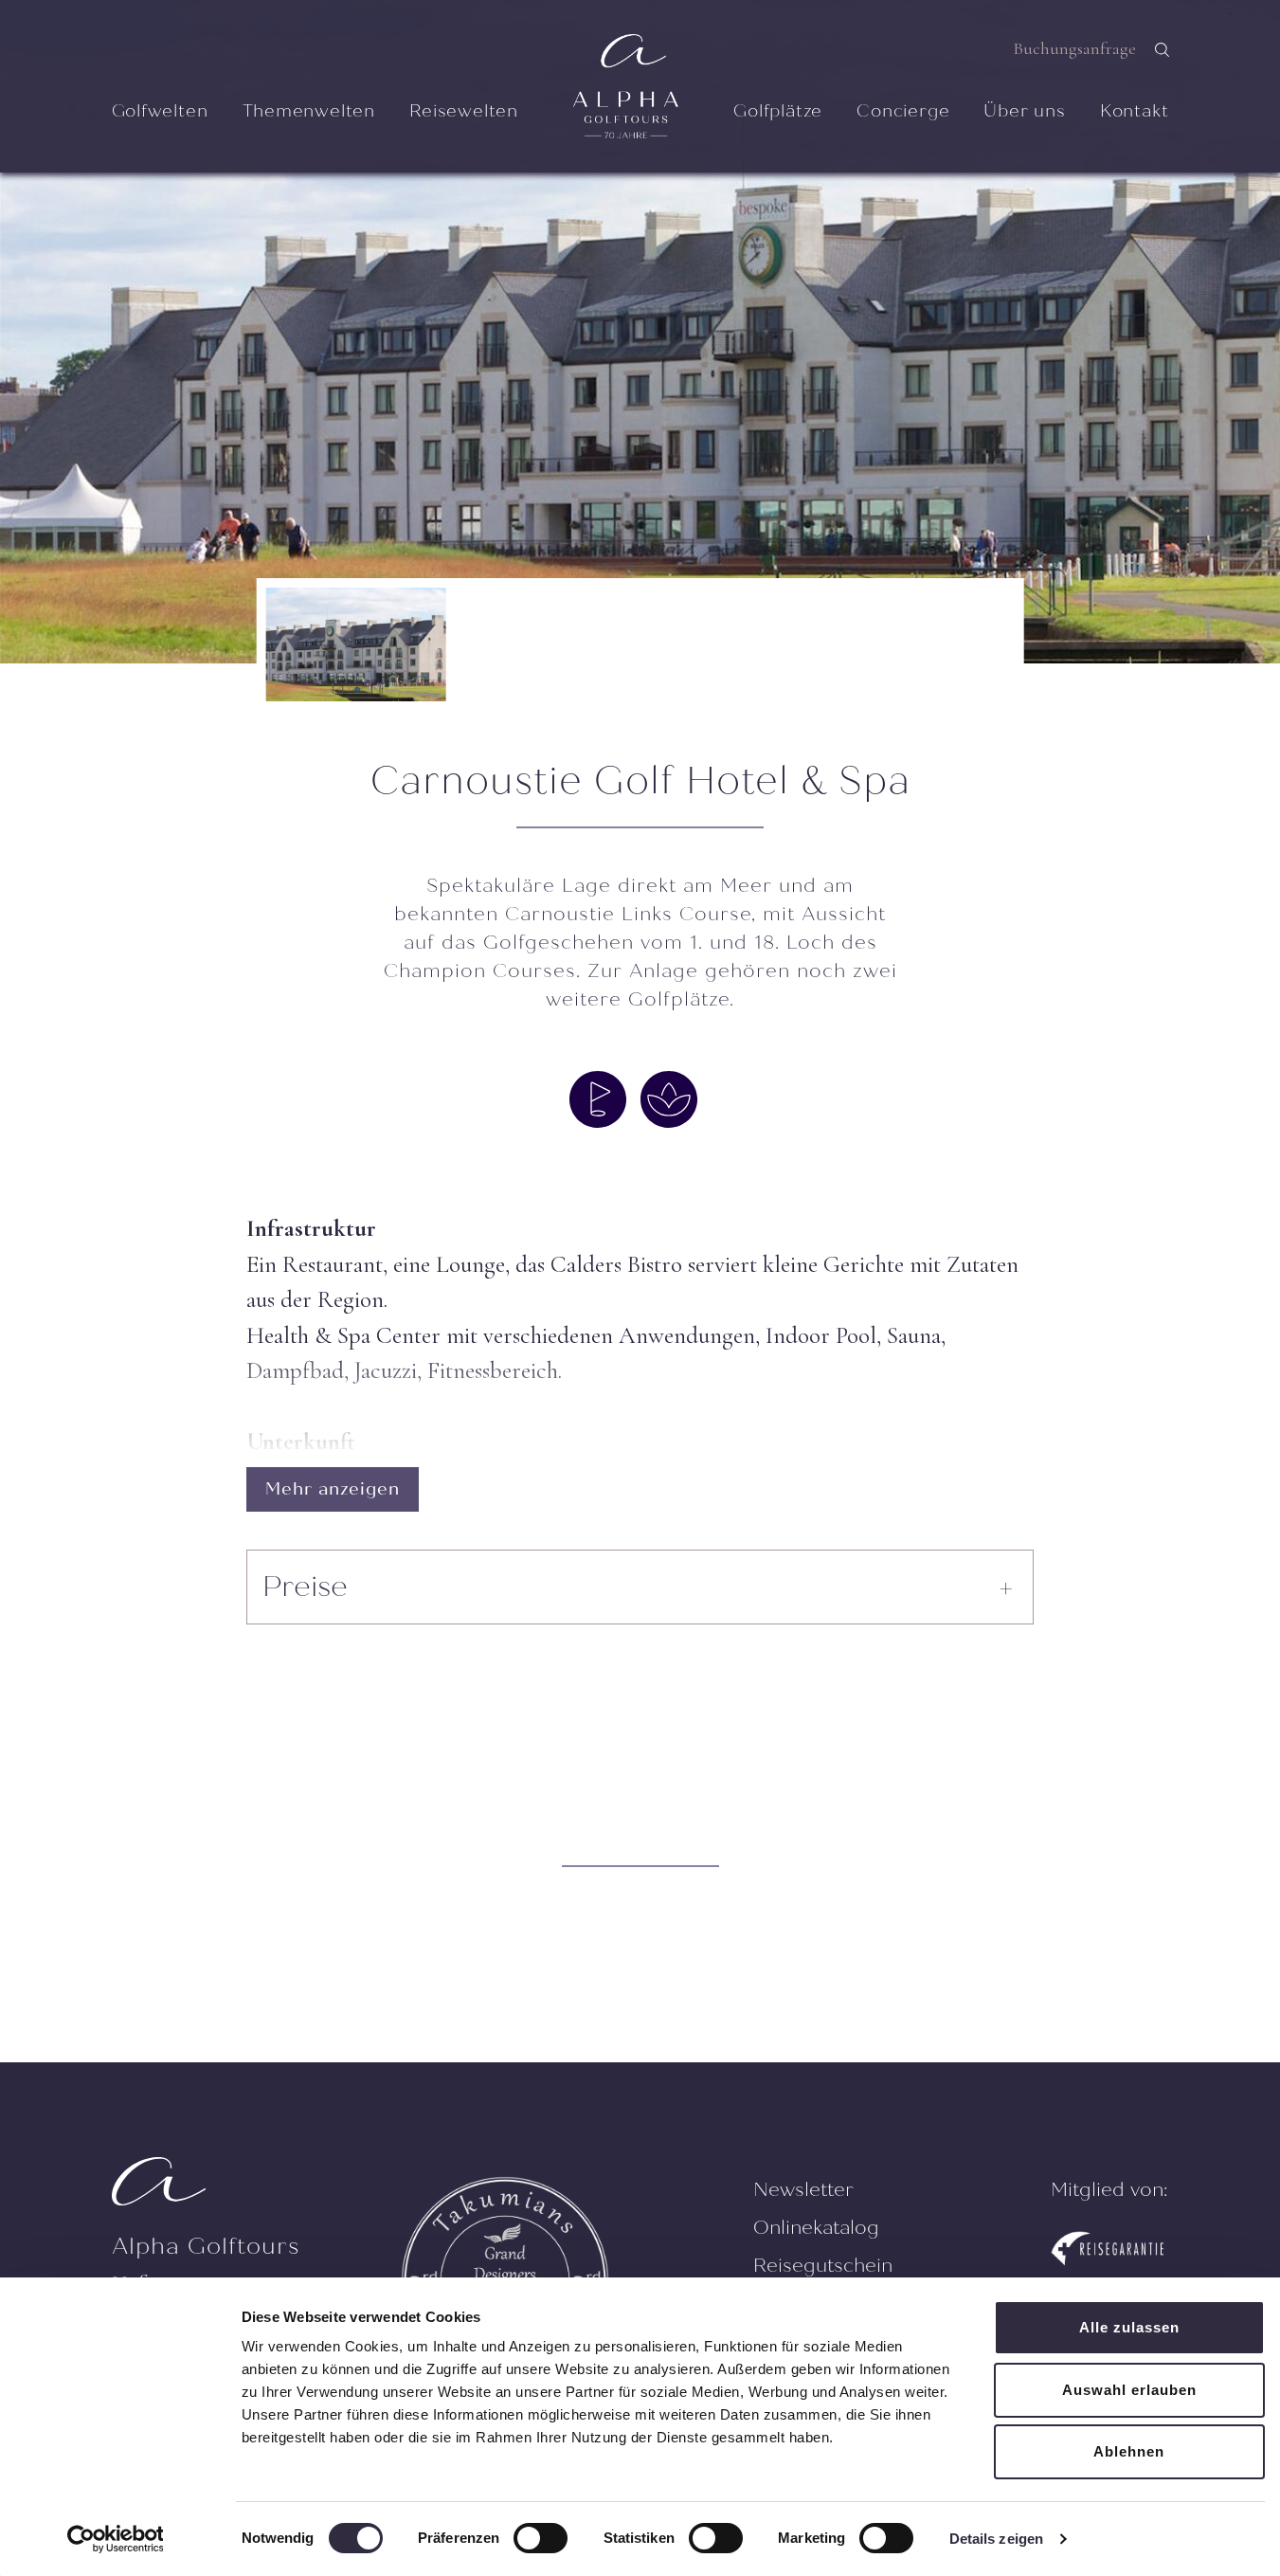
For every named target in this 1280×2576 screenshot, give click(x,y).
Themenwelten (309, 111)
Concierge (903, 111)
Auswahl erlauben (1129, 2390)
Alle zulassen (1129, 2327)
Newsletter (803, 2190)
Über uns (1024, 111)
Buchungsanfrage (1074, 48)
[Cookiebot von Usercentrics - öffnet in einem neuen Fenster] (115, 2539)
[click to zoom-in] (640, 332)
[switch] (541, 2538)
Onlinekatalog (816, 2228)
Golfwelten (160, 111)
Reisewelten (464, 111)
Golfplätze (778, 111)
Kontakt (1135, 111)
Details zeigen (996, 2539)
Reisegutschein (823, 2266)
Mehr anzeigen (333, 1489)
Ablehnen (1129, 2451)
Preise (305, 1587)
